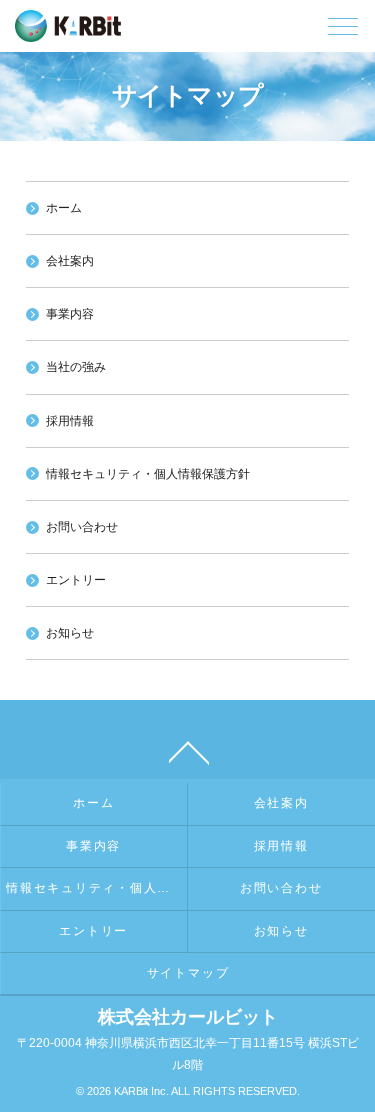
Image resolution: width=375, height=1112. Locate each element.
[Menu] (343, 31)
